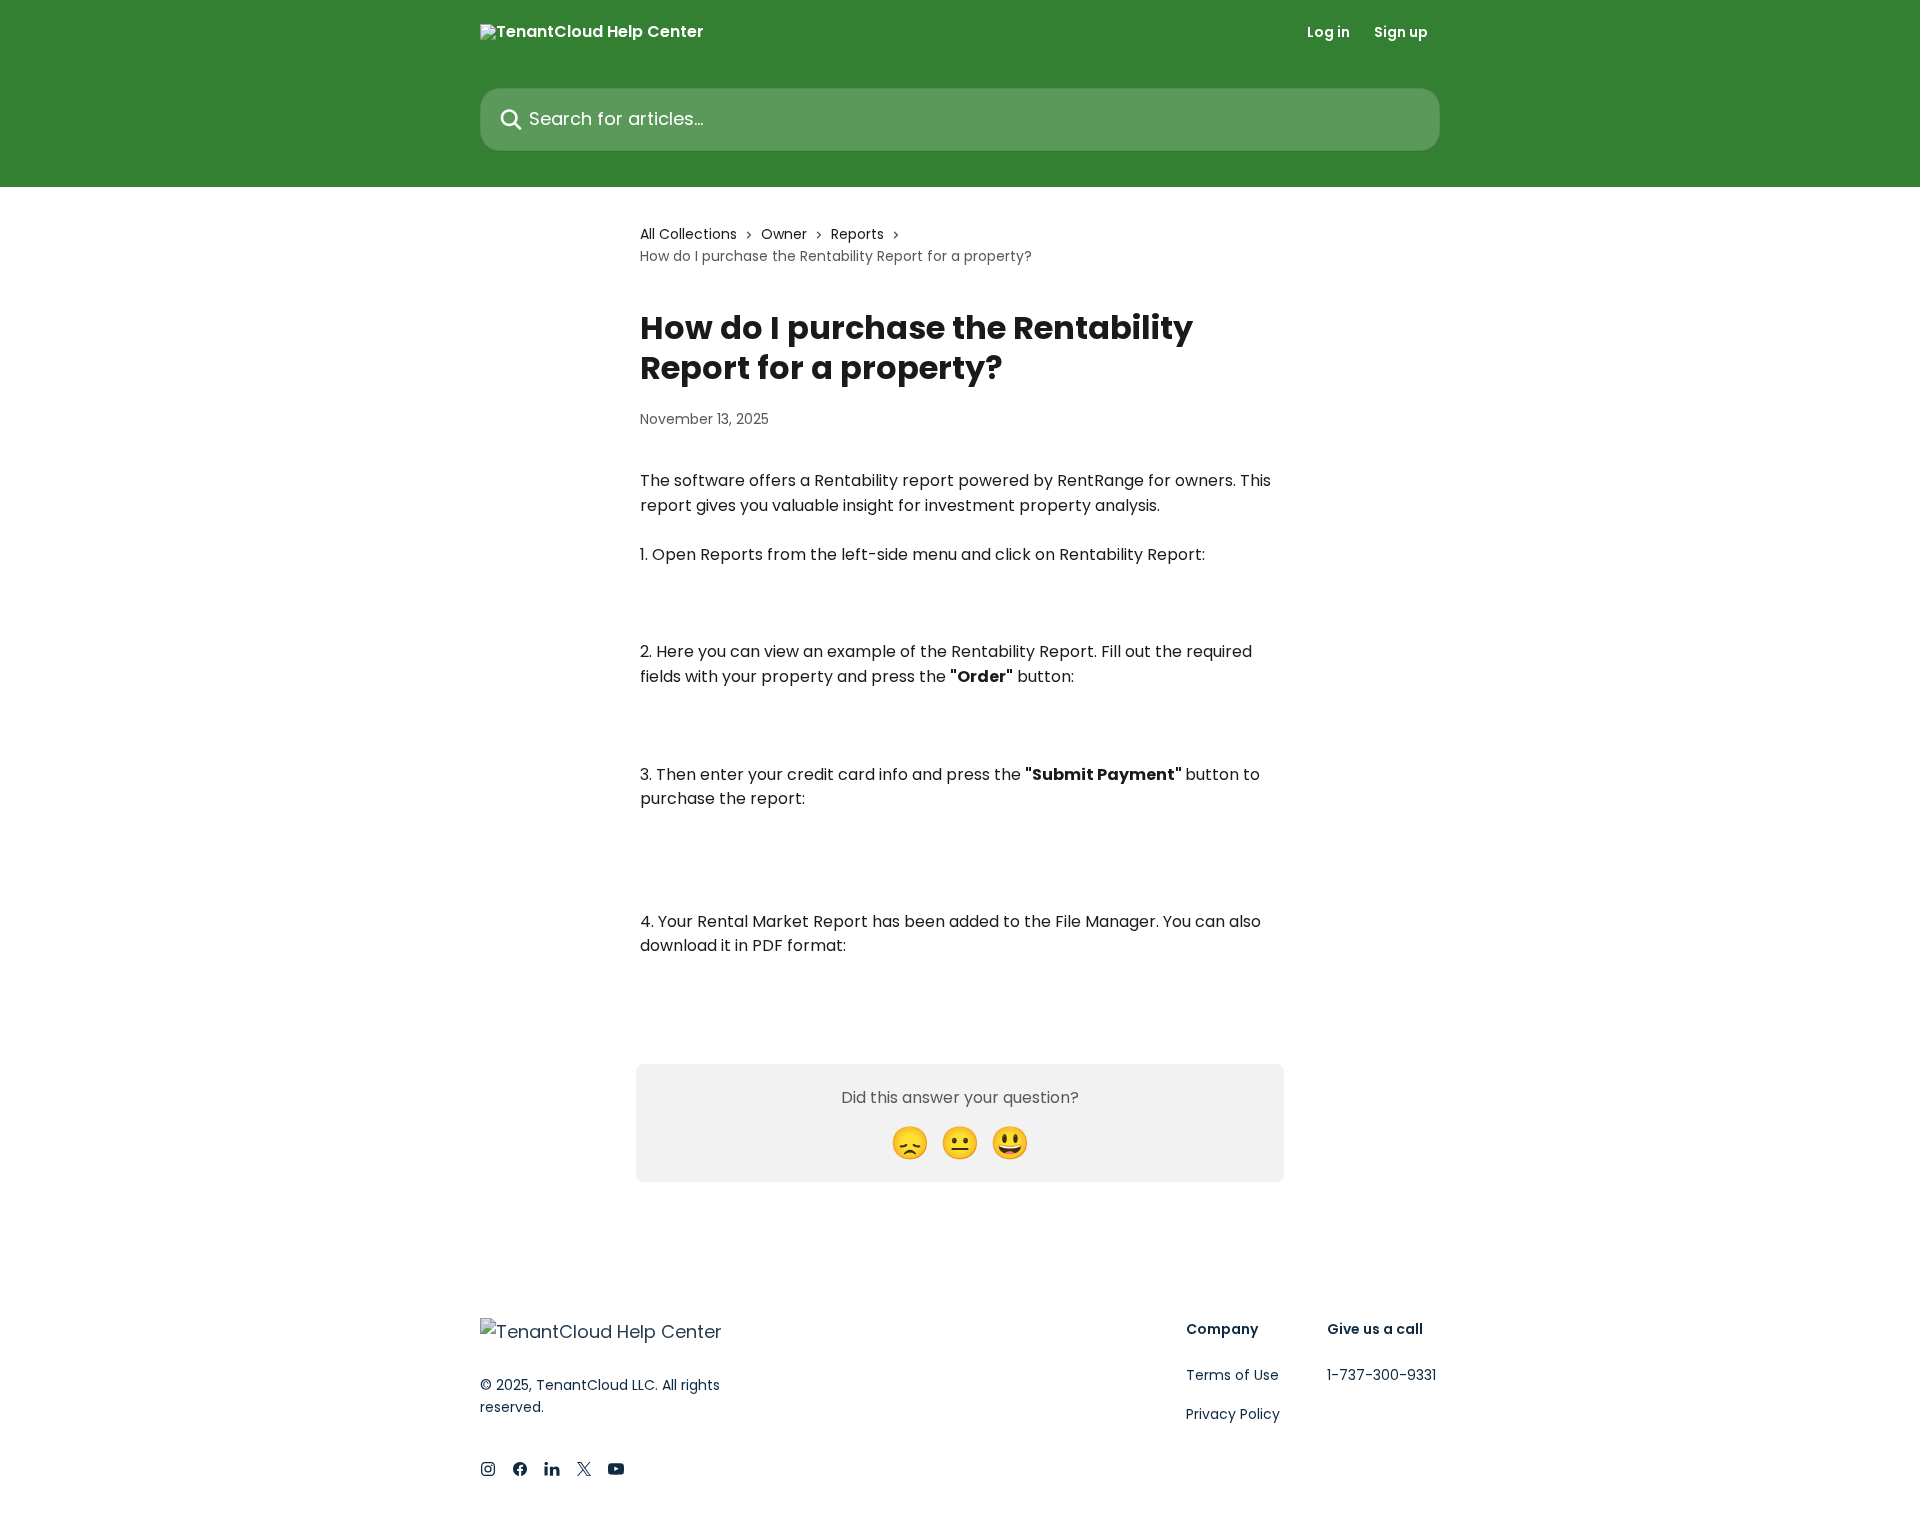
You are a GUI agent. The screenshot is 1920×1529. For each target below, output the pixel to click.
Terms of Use (1232, 1375)
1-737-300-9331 (1381, 1375)
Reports (857, 234)
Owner (784, 234)
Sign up (1401, 32)
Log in (1328, 32)
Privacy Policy (1233, 1414)
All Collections (688, 234)
